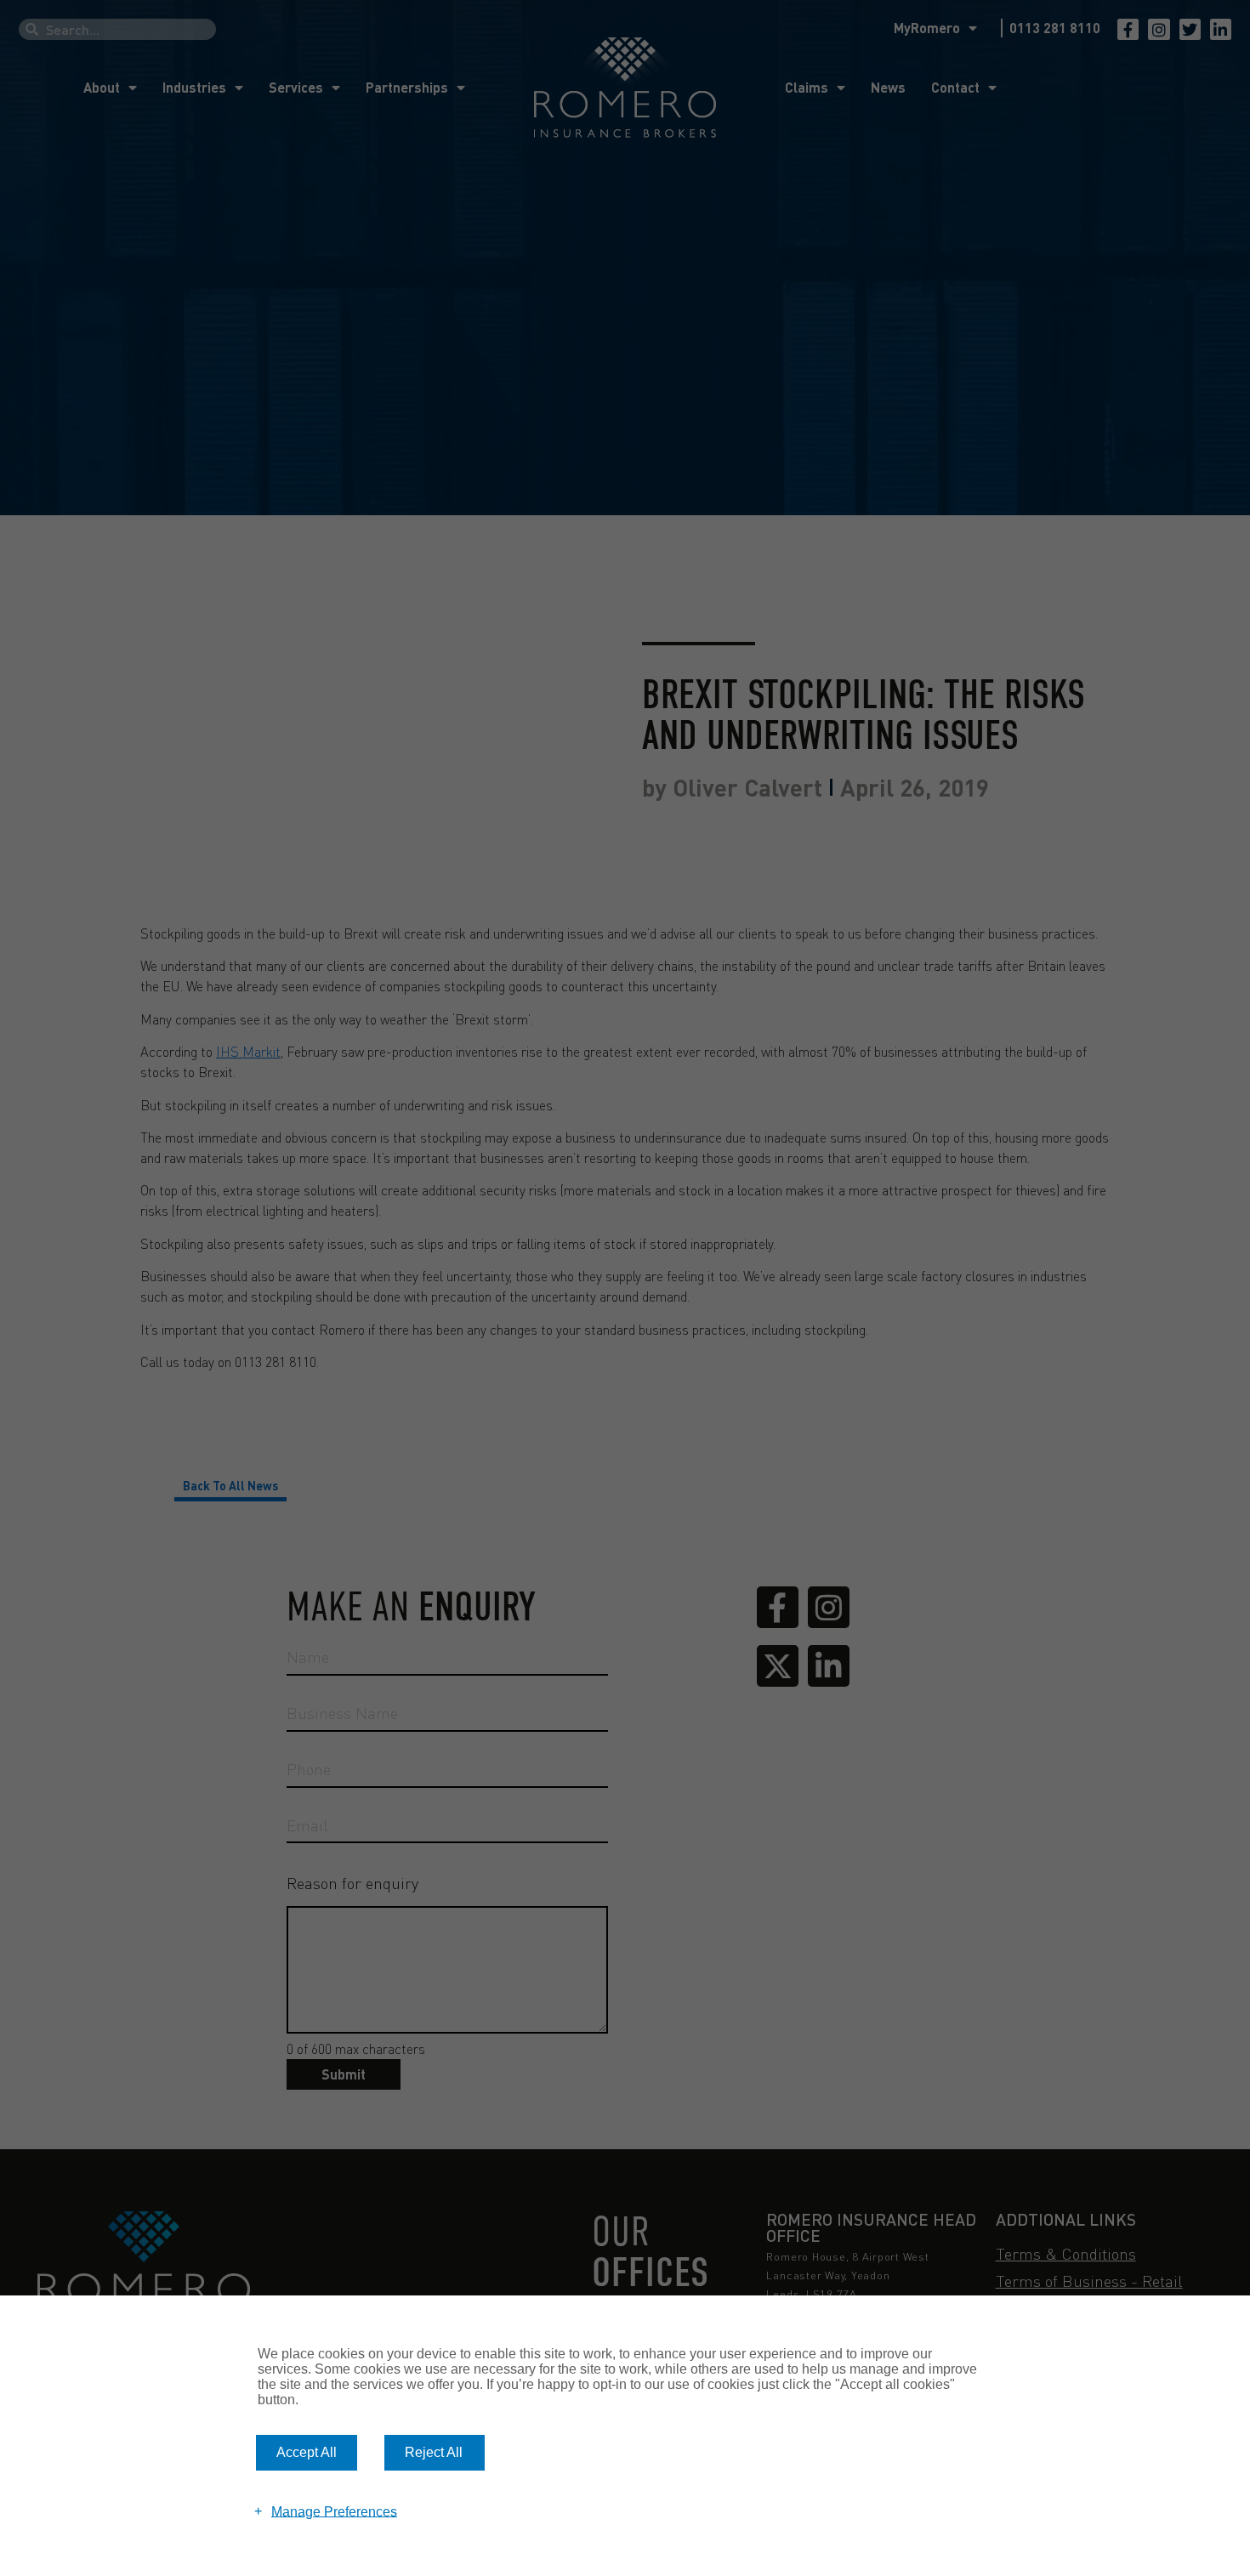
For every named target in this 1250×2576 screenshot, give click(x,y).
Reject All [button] (434, 2452)
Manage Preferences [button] (334, 2511)
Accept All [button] (307, 2452)
